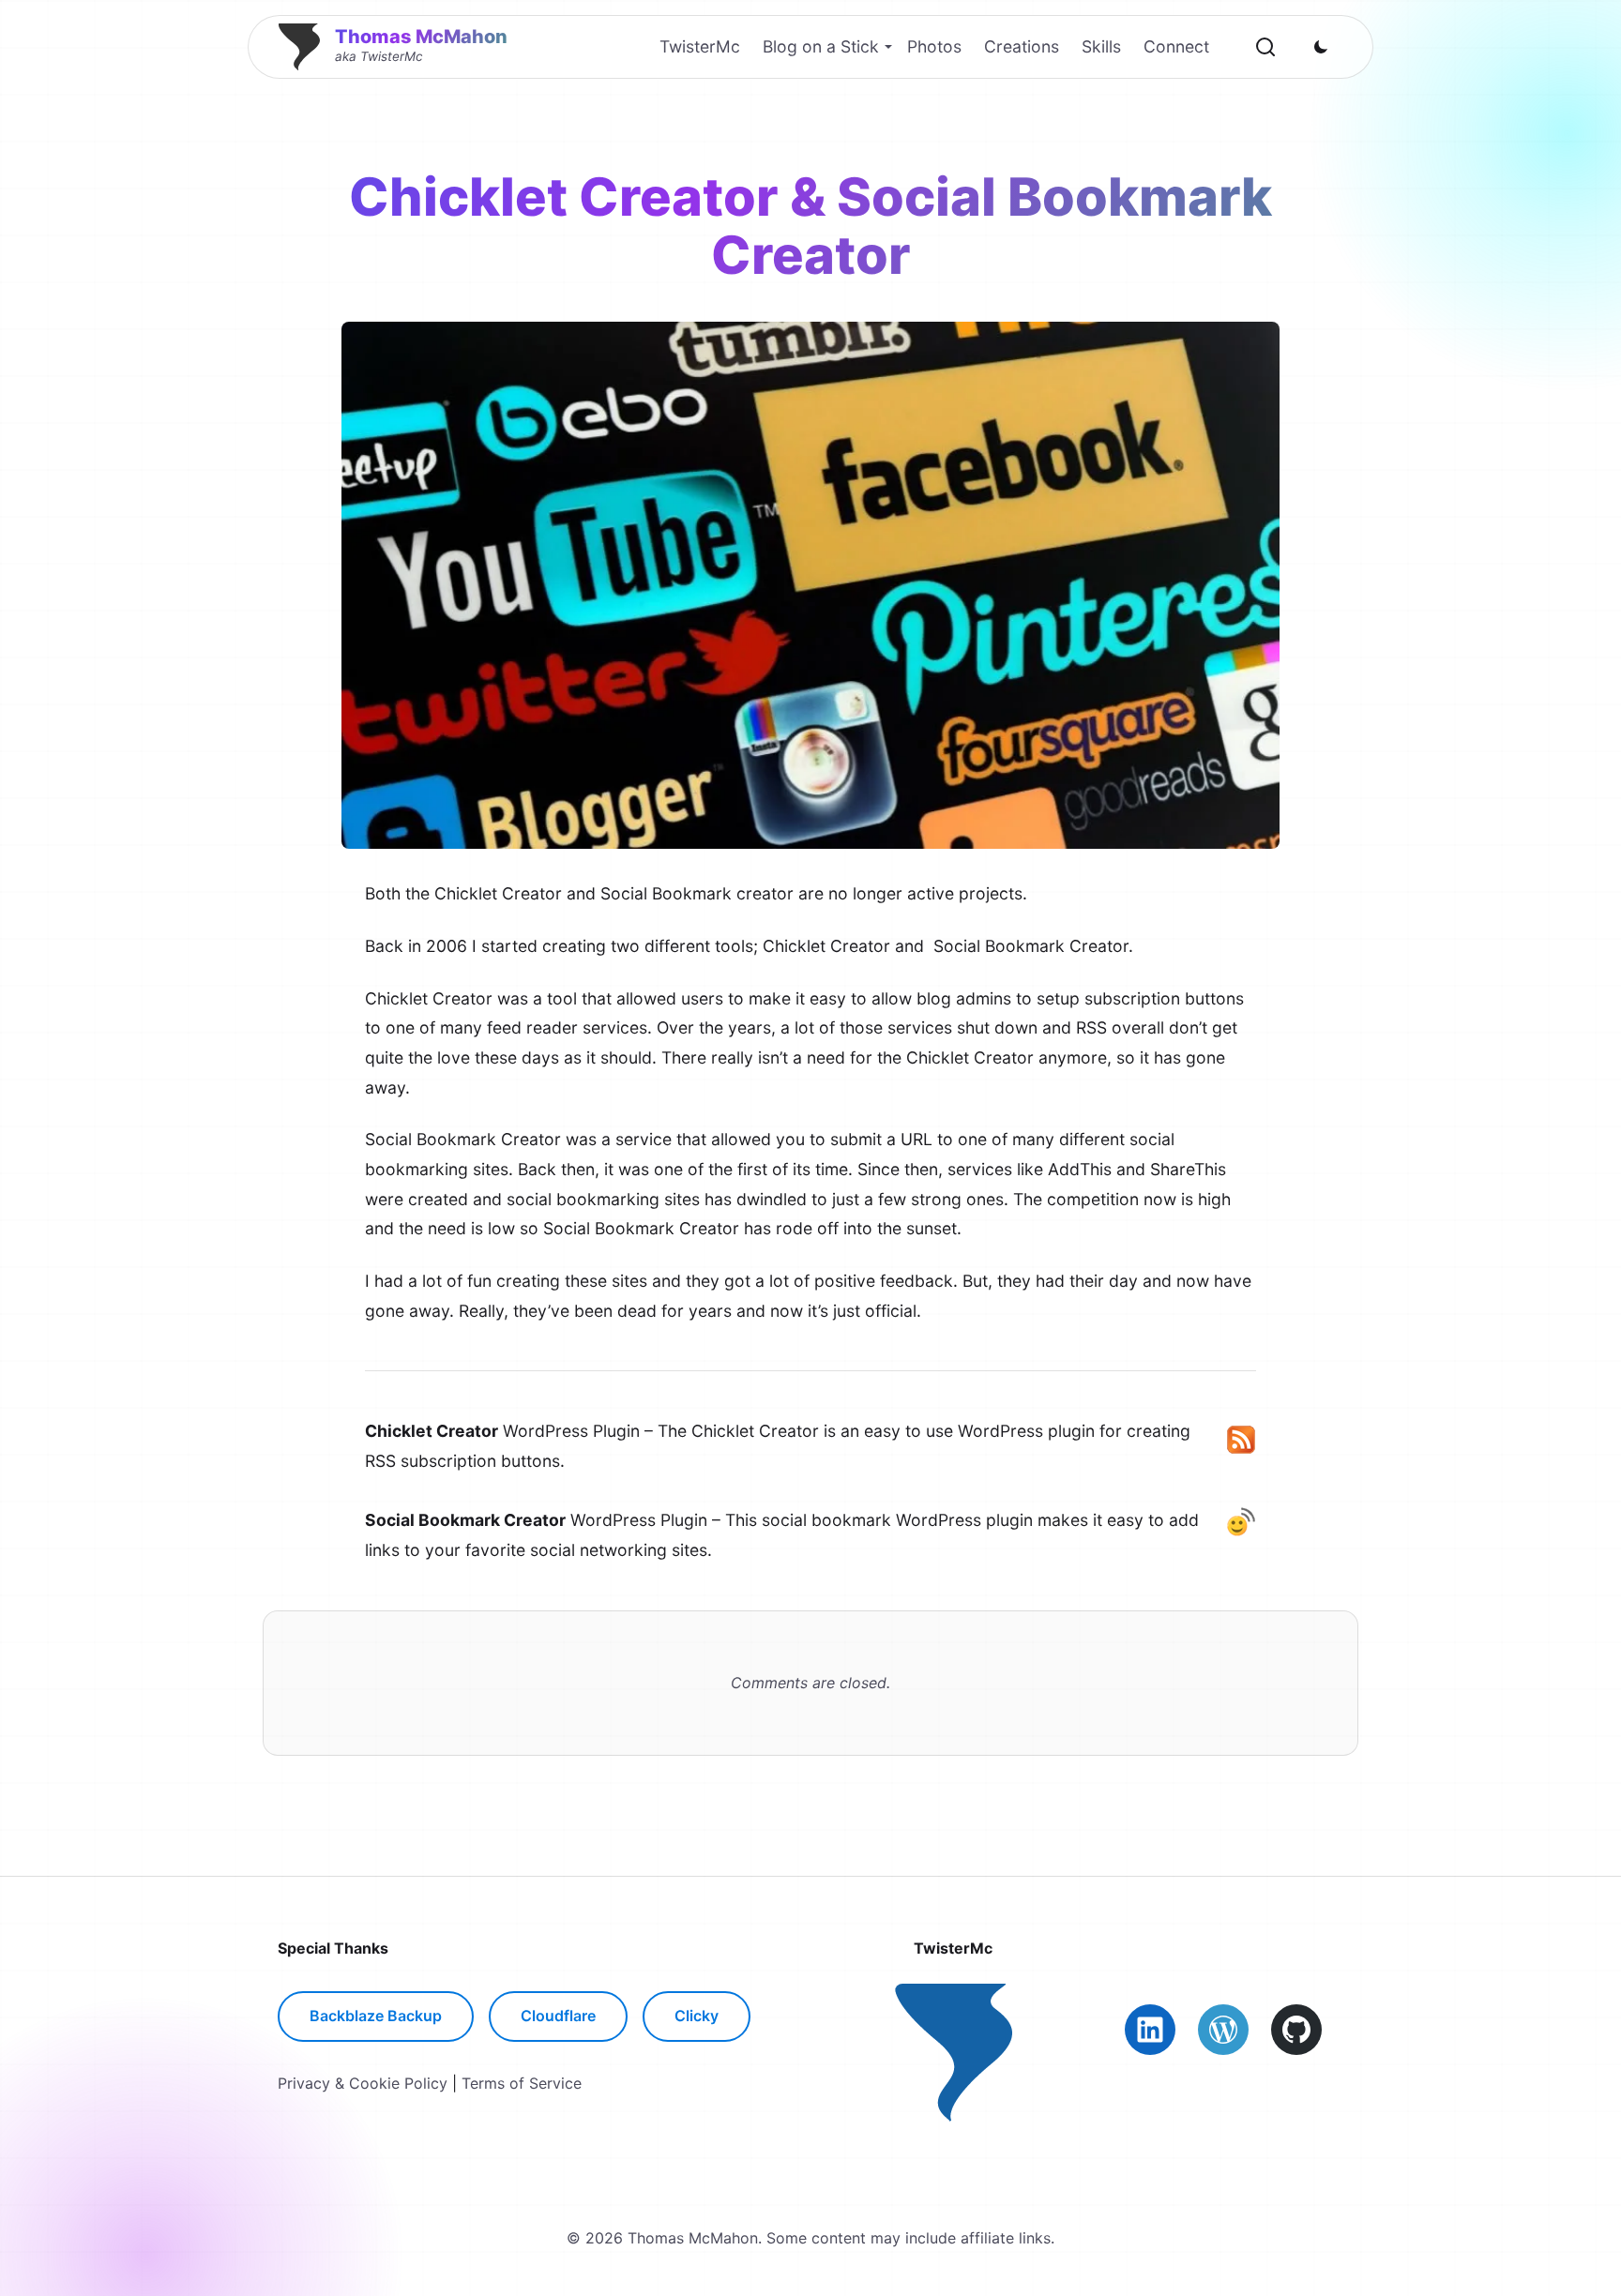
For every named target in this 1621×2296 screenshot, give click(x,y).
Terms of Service (522, 2083)
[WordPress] (1223, 2030)
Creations (1022, 46)
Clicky (697, 2016)
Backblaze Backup (376, 2016)
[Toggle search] (1265, 47)
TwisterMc (700, 46)
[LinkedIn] (1150, 2030)
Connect (1176, 46)
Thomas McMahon (421, 37)
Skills (1101, 46)
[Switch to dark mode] (1321, 47)
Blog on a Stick (821, 46)
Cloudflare (558, 2016)
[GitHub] (1296, 2030)
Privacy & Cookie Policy (363, 2083)
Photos (934, 46)
